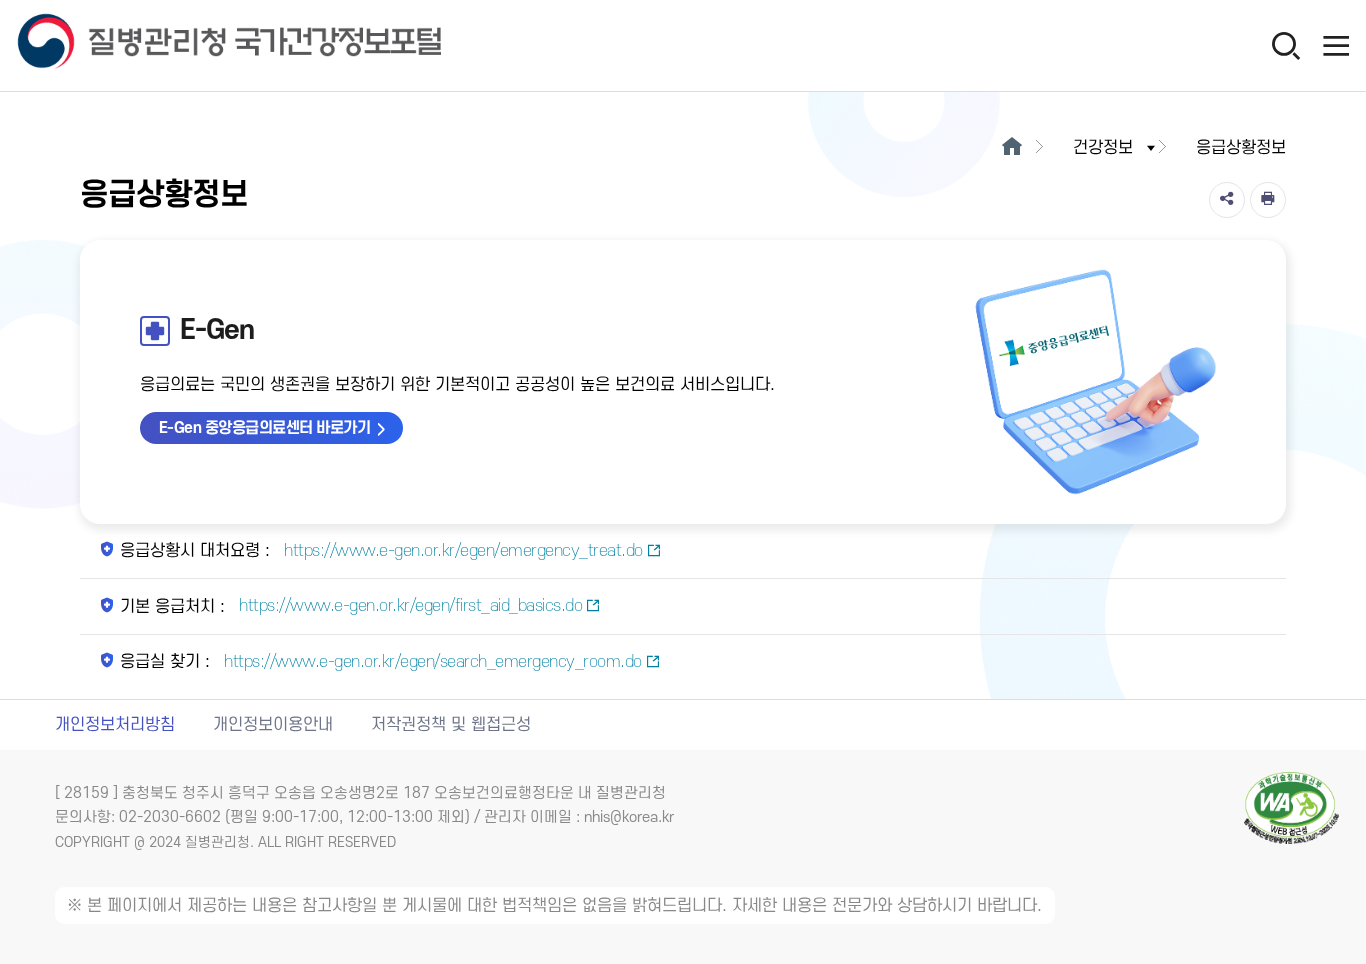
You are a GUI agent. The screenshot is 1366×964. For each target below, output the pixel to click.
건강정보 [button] (1103, 148)
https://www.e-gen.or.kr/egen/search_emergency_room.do (431, 662)
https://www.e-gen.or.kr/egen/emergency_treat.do (461, 551)
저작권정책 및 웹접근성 (451, 725)
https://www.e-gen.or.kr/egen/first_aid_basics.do (409, 606)
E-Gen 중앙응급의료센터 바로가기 (265, 428)
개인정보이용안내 (273, 725)
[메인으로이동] (1011, 148)
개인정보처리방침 (115, 725)
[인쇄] (1268, 200)
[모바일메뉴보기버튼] (1336, 45)
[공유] (1227, 200)
